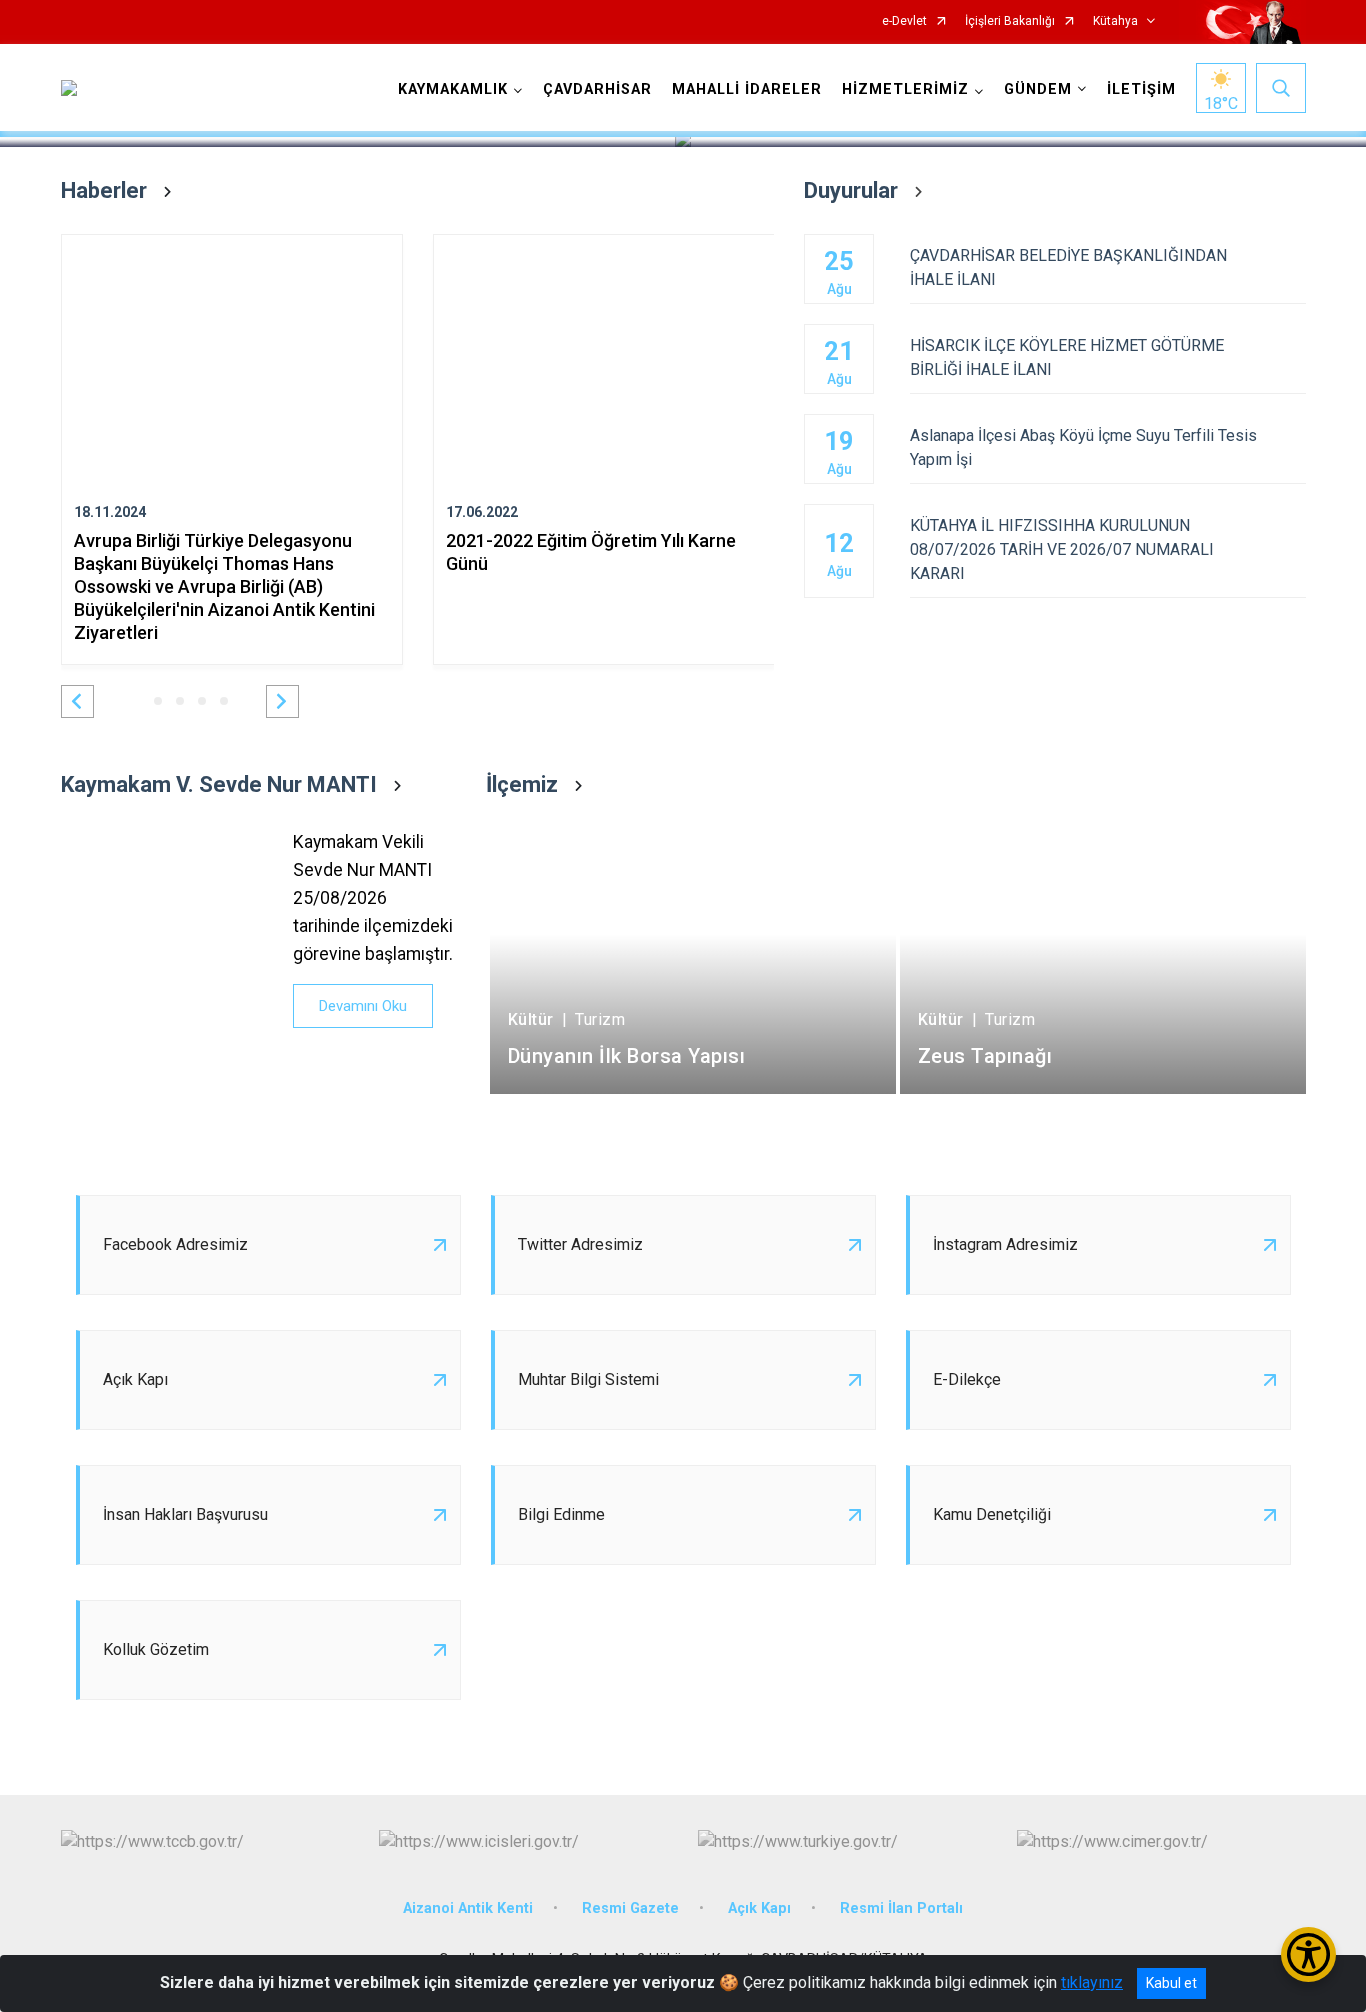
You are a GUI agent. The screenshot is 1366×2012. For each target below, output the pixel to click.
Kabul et (1171, 1983)
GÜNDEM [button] (1038, 89)
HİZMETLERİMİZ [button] (905, 89)
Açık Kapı (759, 1908)
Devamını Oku (363, 1006)
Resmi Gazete (630, 1908)
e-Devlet (904, 21)
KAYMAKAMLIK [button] (453, 89)
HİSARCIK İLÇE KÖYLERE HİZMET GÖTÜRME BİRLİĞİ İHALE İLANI (1067, 357)
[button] (77, 701)
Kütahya (1115, 21)
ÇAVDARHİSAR (597, 89)
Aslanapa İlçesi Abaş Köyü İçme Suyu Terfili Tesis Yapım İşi (1083, 447)
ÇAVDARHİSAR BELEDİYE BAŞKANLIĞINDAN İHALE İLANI (1068, 267)
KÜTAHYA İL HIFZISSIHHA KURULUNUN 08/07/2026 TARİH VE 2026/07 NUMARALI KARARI (1062, 549)
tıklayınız (1092, 1982)
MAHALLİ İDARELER (747, 89)
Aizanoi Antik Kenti (468, 1908)
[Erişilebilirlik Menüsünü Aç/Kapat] (1308, 1954)
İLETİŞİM (1141, 89)
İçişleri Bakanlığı (1010, 21)
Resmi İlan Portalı (901, 1908)
